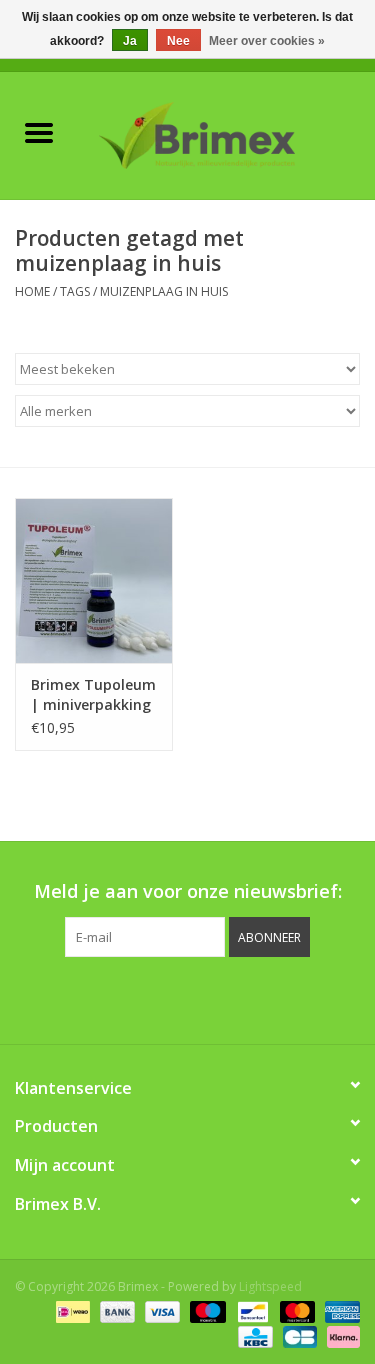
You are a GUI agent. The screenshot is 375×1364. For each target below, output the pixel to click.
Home (32, 291)
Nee (178, 41)
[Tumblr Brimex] (242, 998)
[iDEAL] (71, 1311)
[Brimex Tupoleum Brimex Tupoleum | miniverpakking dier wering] (94, 580)
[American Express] (339, 1311)
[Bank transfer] (115, 1311)
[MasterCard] (295, 1311)
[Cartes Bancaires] (298, 1336)
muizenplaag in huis (164, 291)
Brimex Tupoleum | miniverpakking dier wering (93, 695)
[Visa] (160, 1311)
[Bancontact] (251, 1311)
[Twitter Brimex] (134, 998)
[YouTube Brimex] (206, 998)
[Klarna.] (340, 1336)
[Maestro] (205, 1311)
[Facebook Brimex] (98, 998)
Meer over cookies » (267, 41)
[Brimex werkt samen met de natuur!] (227, 133)
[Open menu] (39, 132)
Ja (130, 41)
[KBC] (253, 1336)
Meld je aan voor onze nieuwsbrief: (188, 891)
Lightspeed (270, 1286)
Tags (75, 291)
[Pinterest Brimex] (170, 998)
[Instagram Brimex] (278, 998)
